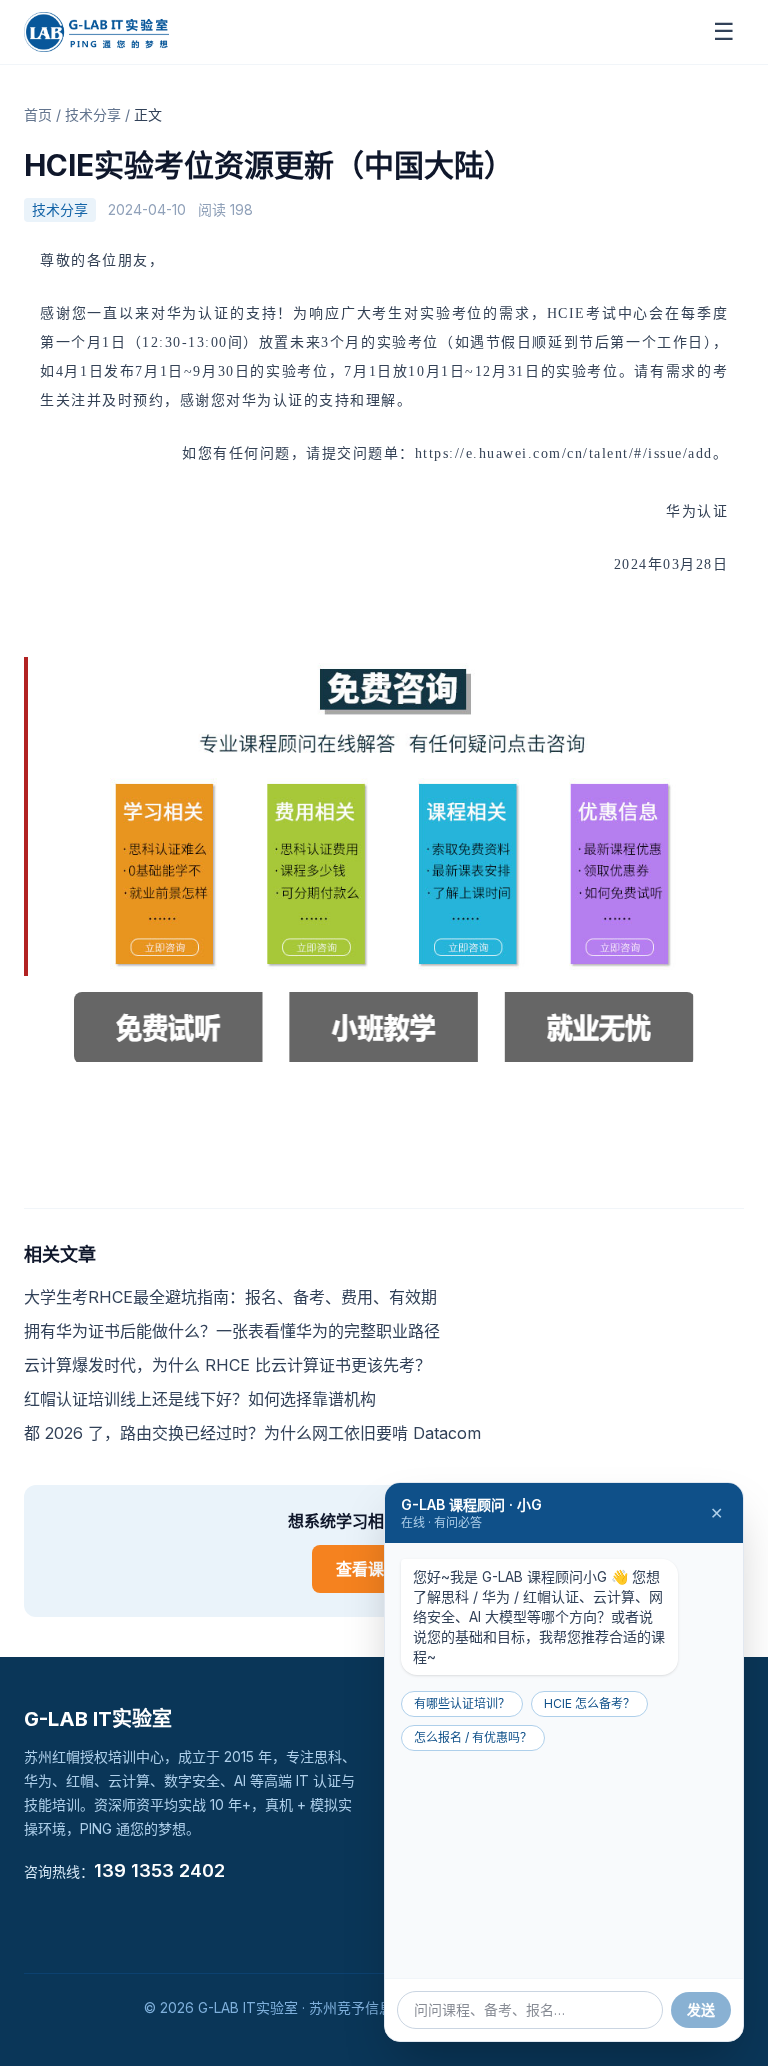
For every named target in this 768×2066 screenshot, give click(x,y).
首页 (38, 114)
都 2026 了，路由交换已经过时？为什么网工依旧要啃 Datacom (252, 1433)
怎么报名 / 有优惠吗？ (473, 1737)
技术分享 (93, 114)
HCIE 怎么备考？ (589, 1703)
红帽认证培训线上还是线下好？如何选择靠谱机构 (200, 1399)
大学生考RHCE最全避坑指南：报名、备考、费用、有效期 (230, 1297)
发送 (701, 2009)
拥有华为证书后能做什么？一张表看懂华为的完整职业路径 (232, 1331)
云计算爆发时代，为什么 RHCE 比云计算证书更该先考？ (227, 1365)
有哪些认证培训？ (462, 1703)
